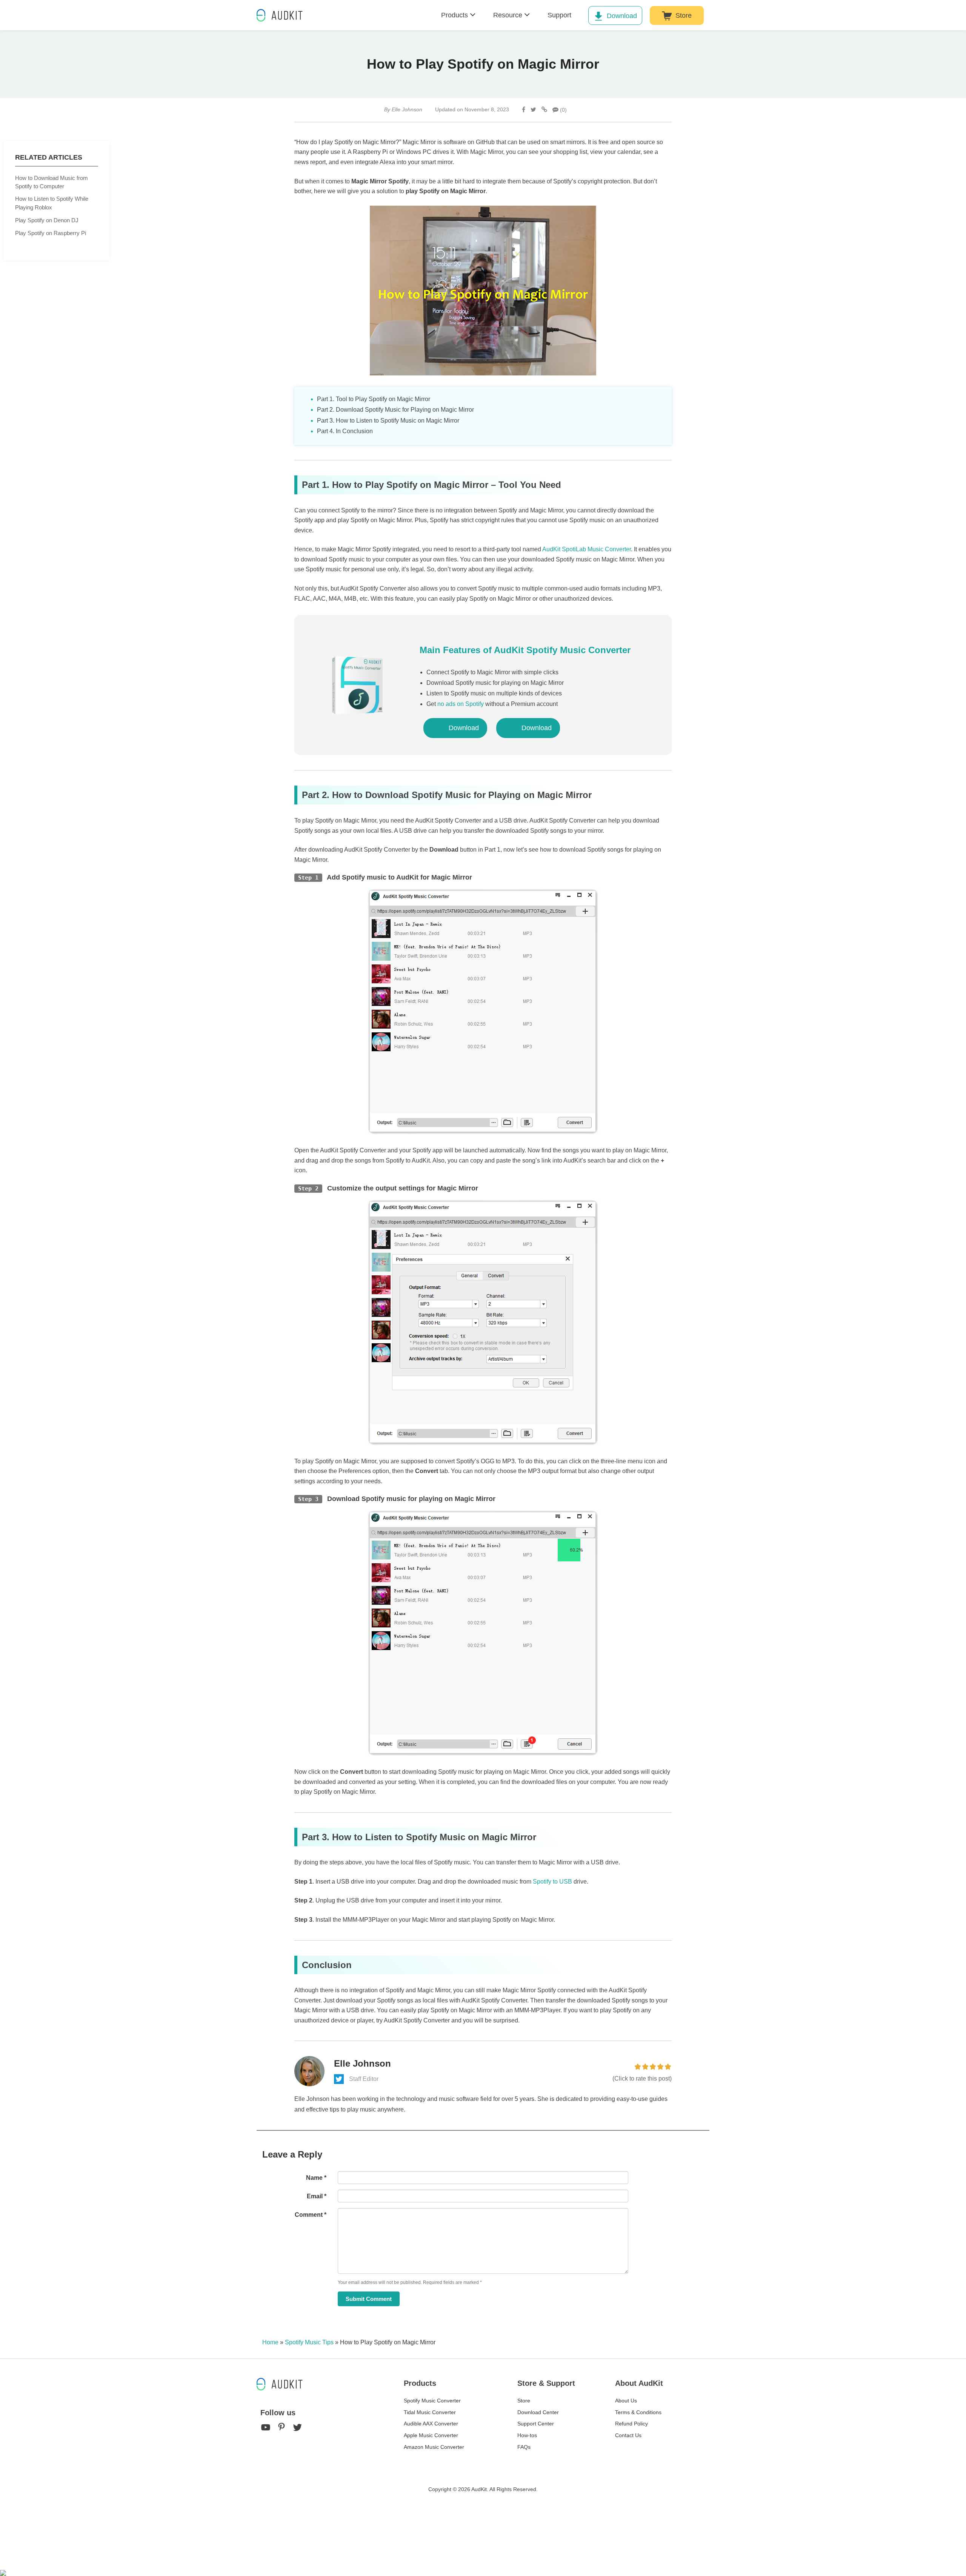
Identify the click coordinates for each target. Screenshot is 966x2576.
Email (317, 2196)
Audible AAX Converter (431, 2424)
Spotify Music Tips (309, 2342)
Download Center (538, 2412)
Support (559, 15)
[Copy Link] (544, 110)
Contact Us (628, 2435)
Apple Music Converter (431, 2435)
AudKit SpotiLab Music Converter (587, 549)
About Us (626, 2401)
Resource (508, 15)
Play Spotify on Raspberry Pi (51, 233)
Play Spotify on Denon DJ (47, 220)
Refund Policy (631, 2424)
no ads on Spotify (461, 704)
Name (316, 2178)
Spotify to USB (552, 1882)
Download (622, 16)
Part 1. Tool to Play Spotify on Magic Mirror (374, 399)
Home (270, 2342)
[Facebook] (524, 110)
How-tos (527, 2435)
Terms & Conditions (638, 2412)
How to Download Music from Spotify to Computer (52, 182)
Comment (311, 2215)
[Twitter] (533, 110)
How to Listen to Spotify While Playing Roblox (52, 203)
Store (684, 15)
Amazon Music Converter (434, 2447)
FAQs (524, 2447)
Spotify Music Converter (432, 2401)
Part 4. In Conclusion (345, 431)
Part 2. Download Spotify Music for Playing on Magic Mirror (395, 410)
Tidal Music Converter (430, 2412)
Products (455, 15)
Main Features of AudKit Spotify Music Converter (525, 650)
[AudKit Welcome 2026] (731, 15)
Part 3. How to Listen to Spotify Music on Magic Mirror (388, 421)
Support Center (536, 2424)
